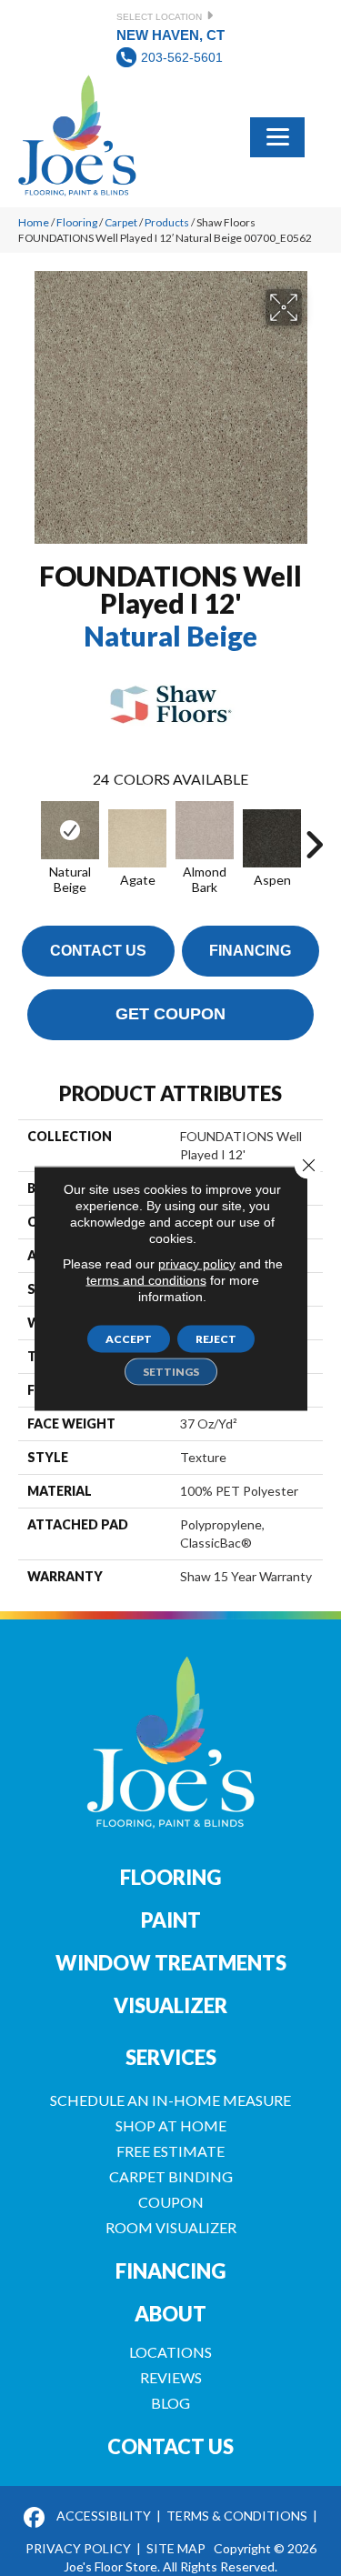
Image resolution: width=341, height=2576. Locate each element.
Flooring (77, 222)
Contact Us (98, 951)
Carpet (121, 222)
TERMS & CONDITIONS (237, 2516)
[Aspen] (272, 838)
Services (171, 2057)
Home (34, 222)
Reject (216, 1338)
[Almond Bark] (205, 830)
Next (314, 836)
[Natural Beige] (70, 830)
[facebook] (35, 2518)
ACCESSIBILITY (104, 2516)
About (170, 2314)
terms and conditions (146, 1279)
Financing (250, 951)
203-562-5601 (182, 57)
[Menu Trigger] (277, 135)
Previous (27, 836)
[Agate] (137, 838)
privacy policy (197, 1263)
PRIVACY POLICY (78, 2548)
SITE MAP (176, 2548)
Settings (171, 1371)
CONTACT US (170, 2446)
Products (167, 222)
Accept (129, 1338)
